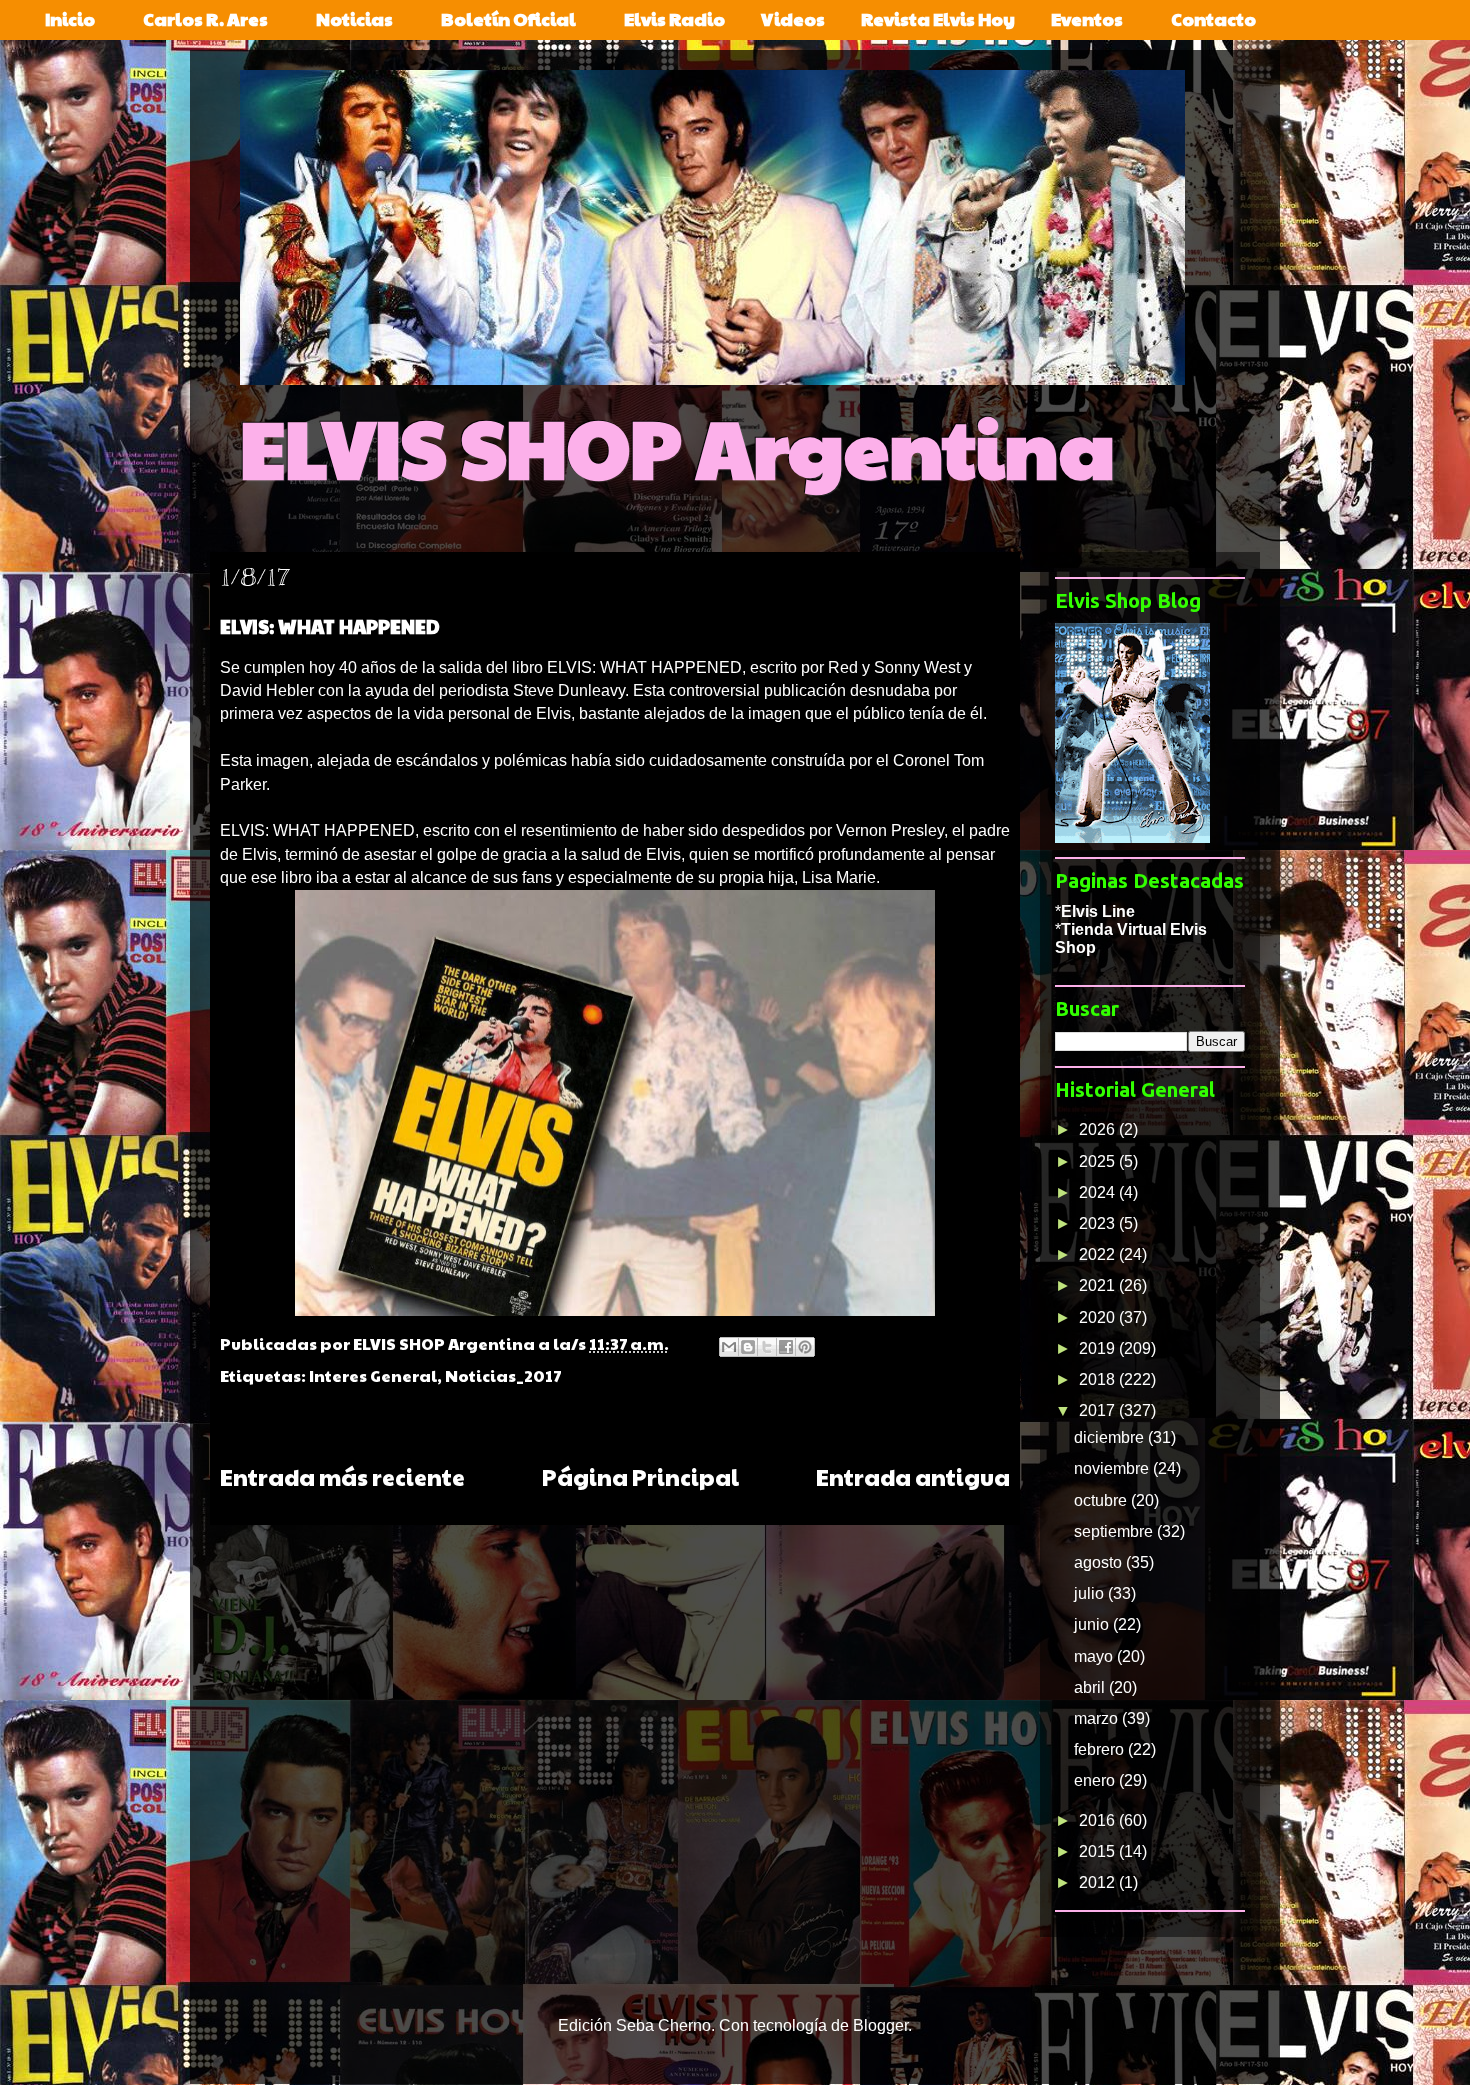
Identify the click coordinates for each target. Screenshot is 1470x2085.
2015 (1099, 1851)
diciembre (1111, 1437)
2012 (1099, 1882)
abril (1091, 1687)
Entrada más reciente (342, 1476)
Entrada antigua (913, 1476)
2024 (1099, 1192)
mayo (1095, 1656)
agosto (1100, 1562)
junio (1093, 1624)
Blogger (880, 2025)
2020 (1099, 1317)
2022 (1099, 1254)
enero (1096, 1780)
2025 (1099, 1161)
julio (1091, 1593)
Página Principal (640, 1476)
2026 (1099, 1129)
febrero (1101, 1749)
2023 (1099, 1223)
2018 (1099, 1379)
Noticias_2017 (503, 1375)
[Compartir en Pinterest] (805, 1347)
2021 (1099, 1285)
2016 (1099, 1820)
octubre (1102, 1500)
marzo (1098, 1718)
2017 (1099, 1410)
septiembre (1115, 1531)
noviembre (1113, 1468)
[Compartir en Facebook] (786, 1347)
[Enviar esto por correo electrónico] (729, 1347)
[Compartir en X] (767, 1347)
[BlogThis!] (748, 1347)
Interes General (373, 1375)
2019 (1099, 1348)
